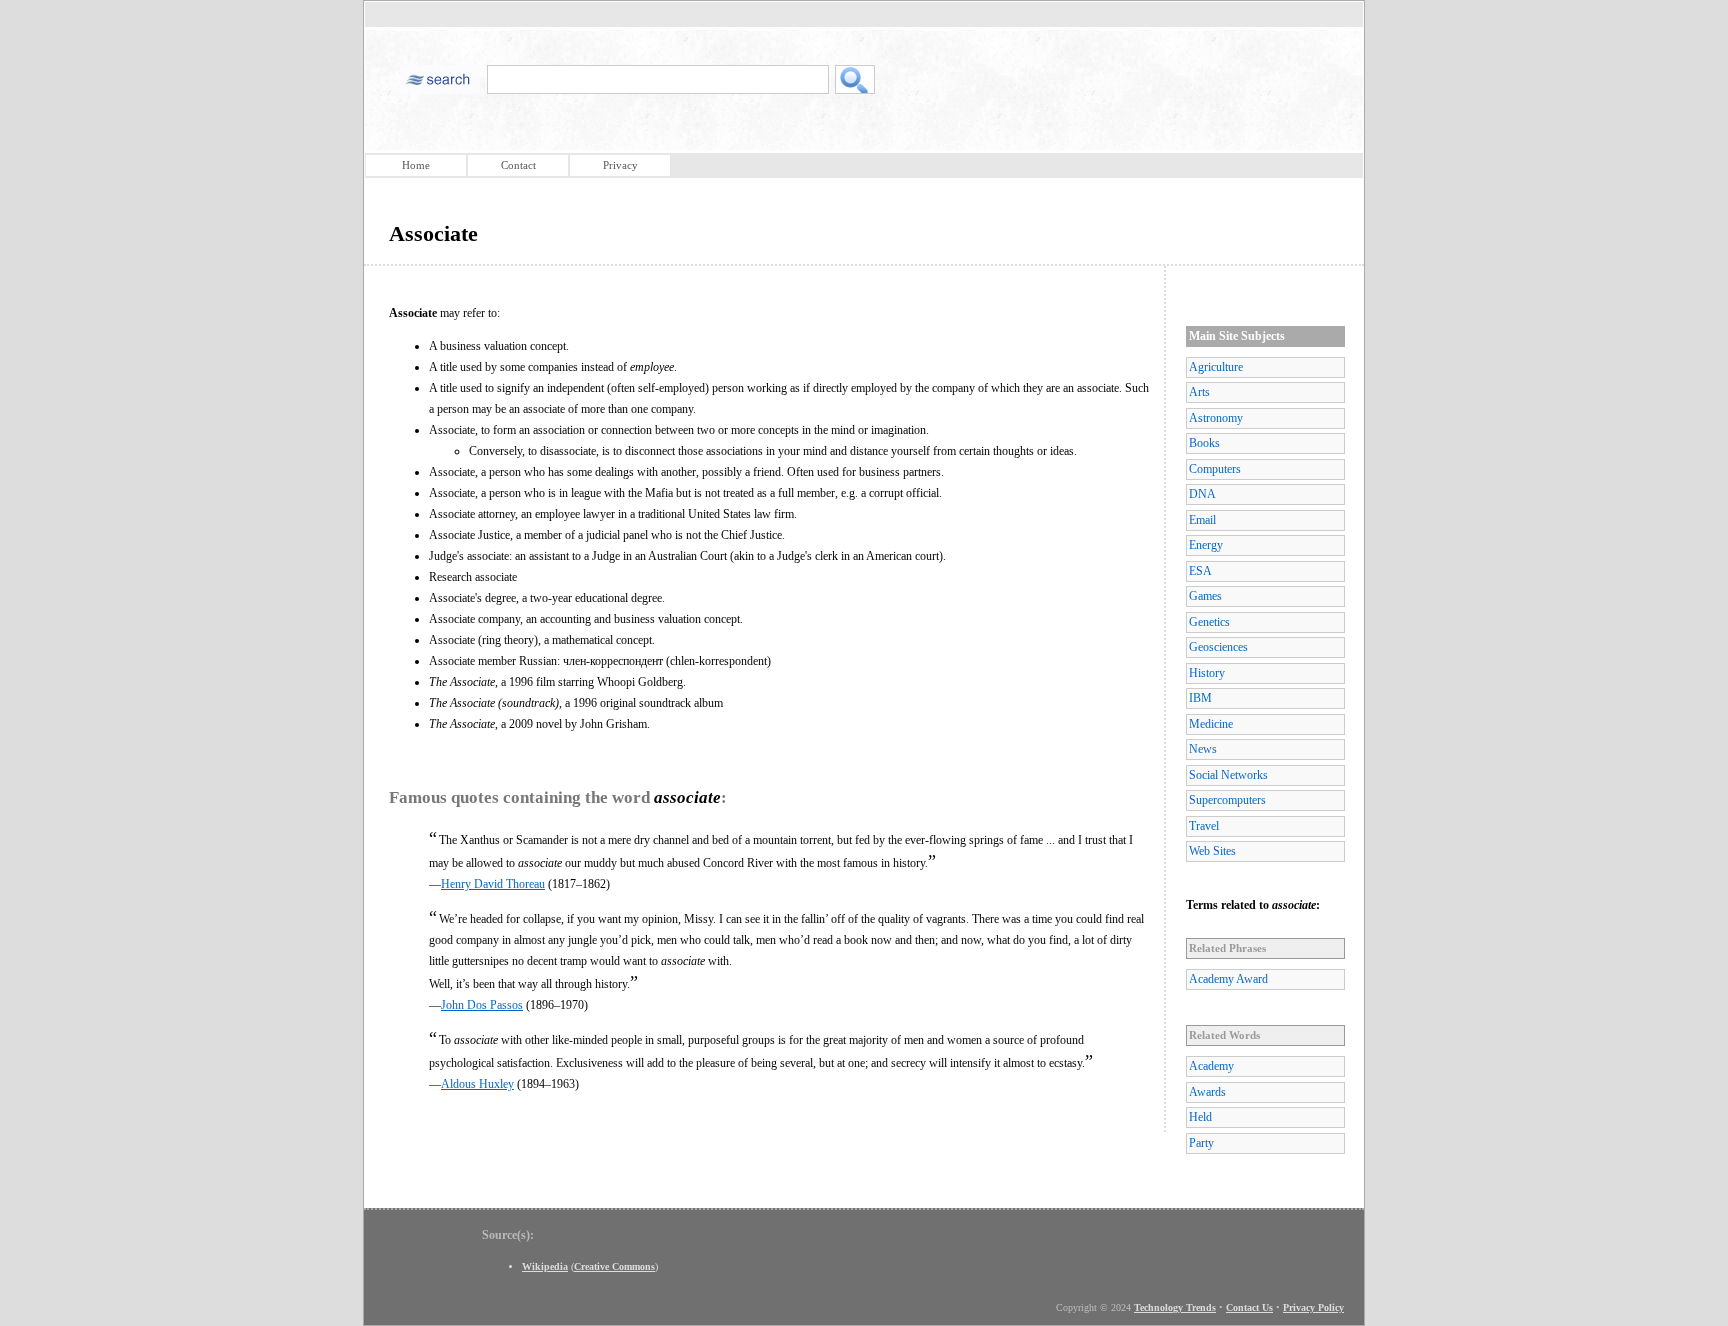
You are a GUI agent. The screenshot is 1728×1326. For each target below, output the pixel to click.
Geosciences (1218, 647)
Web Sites (1212, 851)
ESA (1200, 571)
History (1207, 673)
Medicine (1211, 724)
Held (1200, 1117)
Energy (1206, 545)
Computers (1215, 469)
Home (416, 165)
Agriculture (1216, 367)
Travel (1204, 826)
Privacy (620, 165)
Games (1205, 596)
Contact (518, 165)
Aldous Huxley (477, 1084)
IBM (1200, 698)
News (1203, 749)
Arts (1199, 392)
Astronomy (1216, 418)
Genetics (1209, 622)
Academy (1211, 1066)
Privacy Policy (1313, 1307)
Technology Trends (1175, 1307)
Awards (1207, 1092)
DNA (1202, 494)
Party (1201, 1143)
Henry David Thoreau (493, 884)
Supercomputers (1227, 800)
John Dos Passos (482, 1005)
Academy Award (1228, 979)
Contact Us (1249, 1307)
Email (1202, 520)
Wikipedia (545, 1266)
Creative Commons (614, 1266)
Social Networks (1228, 775)
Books (1204, 443)
